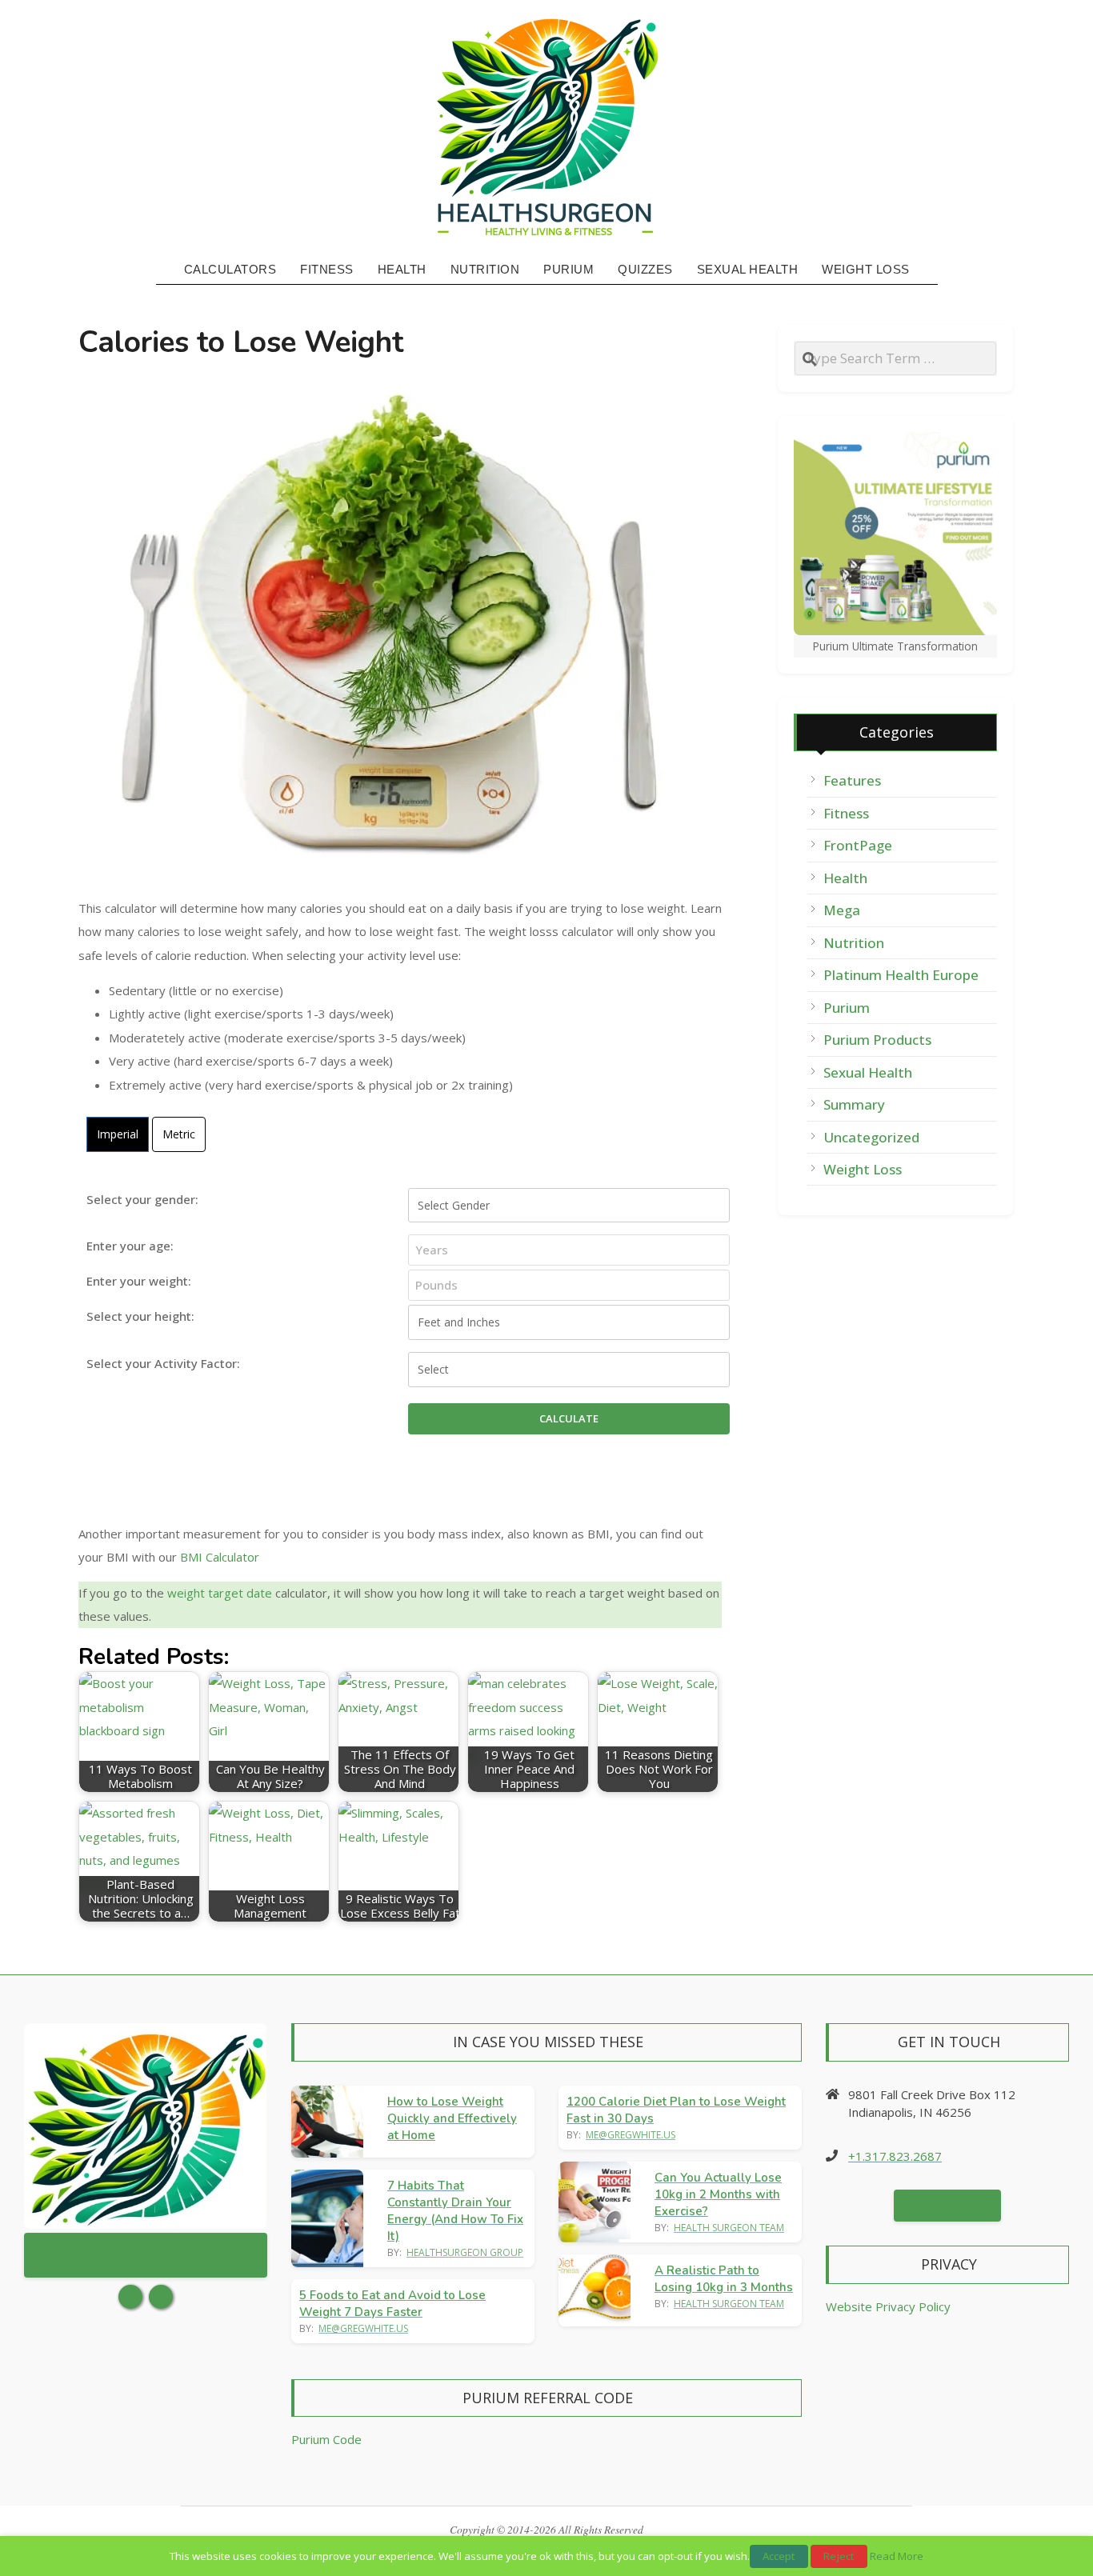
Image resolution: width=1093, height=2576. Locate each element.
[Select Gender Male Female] (569, 1206)
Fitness (846, 813)
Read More (897, 2556)
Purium (847, 1008)
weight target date (220, 1593)
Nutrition (854, 943)
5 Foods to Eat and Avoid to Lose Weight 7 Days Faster (392, 2304)
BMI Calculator (220, 1557)
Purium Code (326, 2439)
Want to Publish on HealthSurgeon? (146, 2255)
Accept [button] (779, 2556)
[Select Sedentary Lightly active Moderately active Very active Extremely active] (569, 1370)
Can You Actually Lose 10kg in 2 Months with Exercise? (718, 2194)
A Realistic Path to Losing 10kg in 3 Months (724, 2279)
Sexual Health (868, 1072)
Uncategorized (871, 1137)
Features (852, 780)
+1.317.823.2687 (895, 2156)
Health (845, 878)
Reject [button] (839, 2556)
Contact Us (947, 2206)
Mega (842, 910)
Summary (854, 1104)
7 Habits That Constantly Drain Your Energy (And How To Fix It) (455, 2211)
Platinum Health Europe (901, 975)
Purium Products (877, 1040)
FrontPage (858, 845)
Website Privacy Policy (888, 2306)
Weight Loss (863, 1169)
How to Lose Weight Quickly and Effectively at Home (452, 2118)
